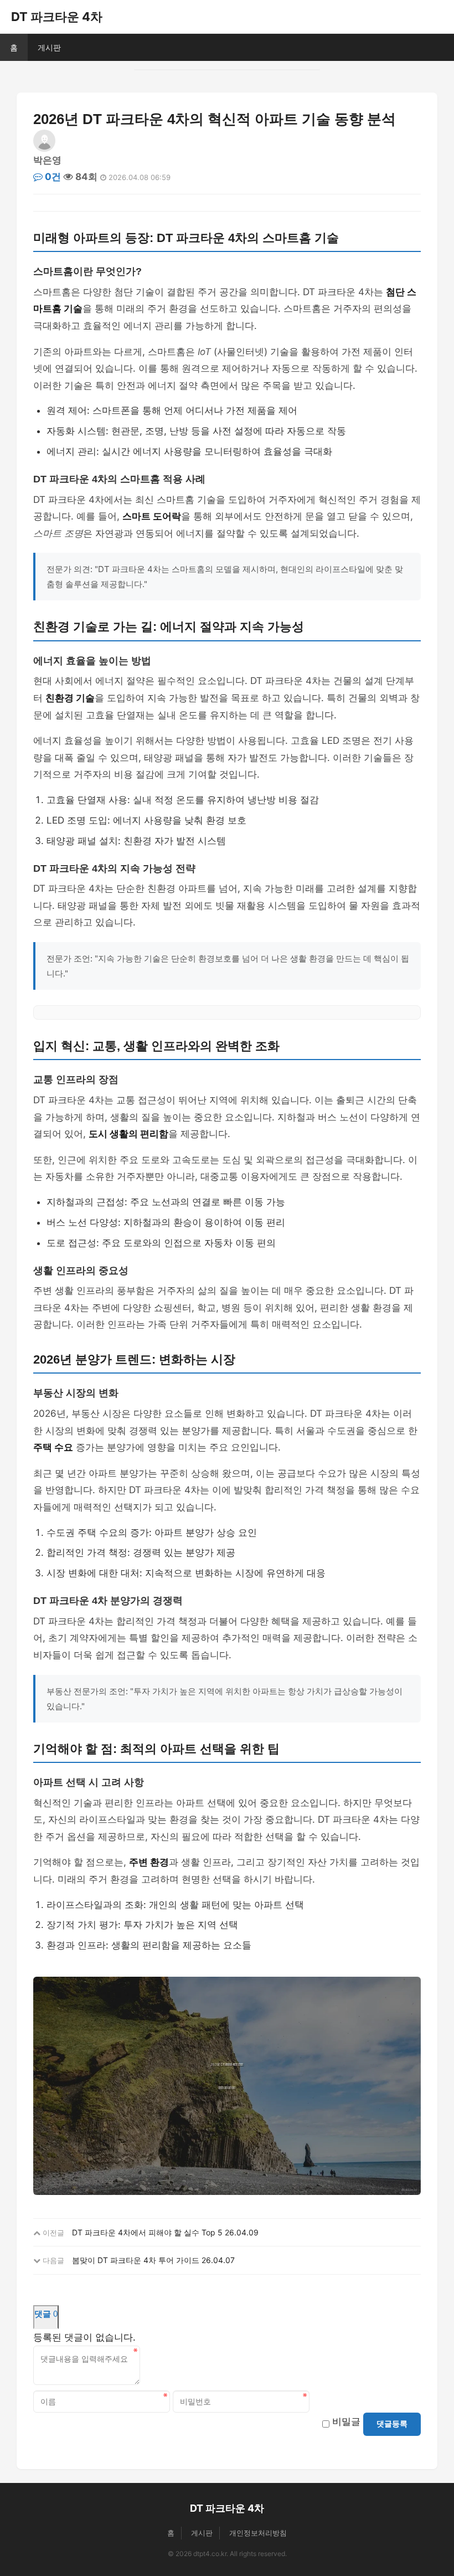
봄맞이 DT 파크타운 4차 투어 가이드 (136, 2260)
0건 (52, 177)
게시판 (49, 47)
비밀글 (346, 2421)
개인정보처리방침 (258, 2533)
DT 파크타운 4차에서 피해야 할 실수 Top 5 (147, 2232)
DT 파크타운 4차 (57, 17)
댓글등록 (392, 2424)
